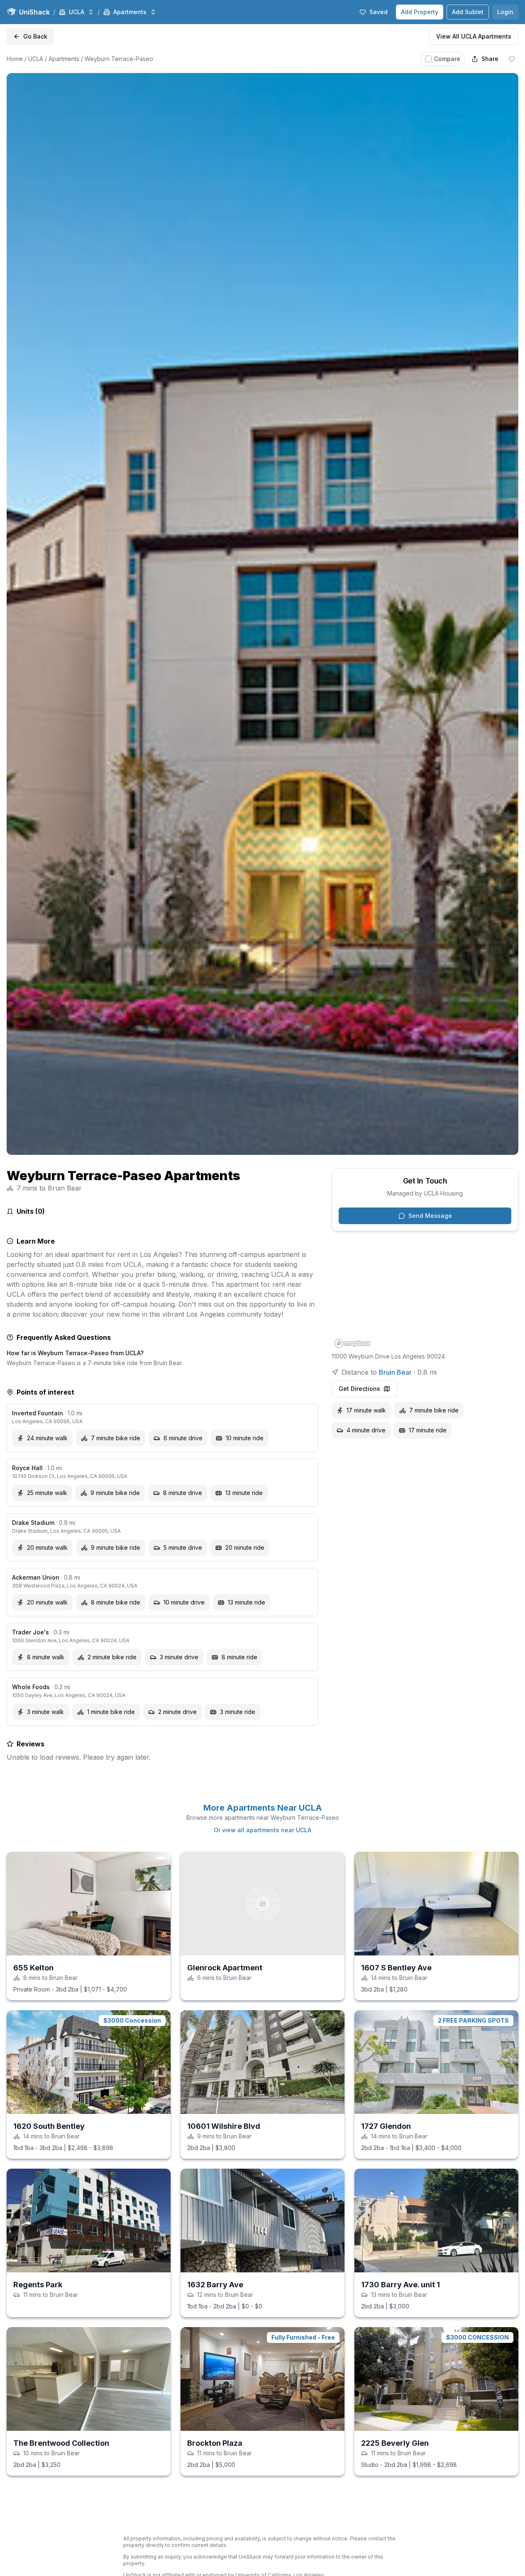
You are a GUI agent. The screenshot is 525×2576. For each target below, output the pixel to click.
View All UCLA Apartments (474, 36)
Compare (447, 59)
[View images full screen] (262, 614)
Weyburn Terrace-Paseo (119, 59)
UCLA (36, 59)
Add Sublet (468, 12)
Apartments (64, 59)
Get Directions (359, 1389)
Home (15, 59)
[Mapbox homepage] (352, 1343)
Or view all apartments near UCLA (262, 1830)
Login (505, 12)
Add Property (420, 12)
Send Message (430, 1216)
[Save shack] (512, 59)
